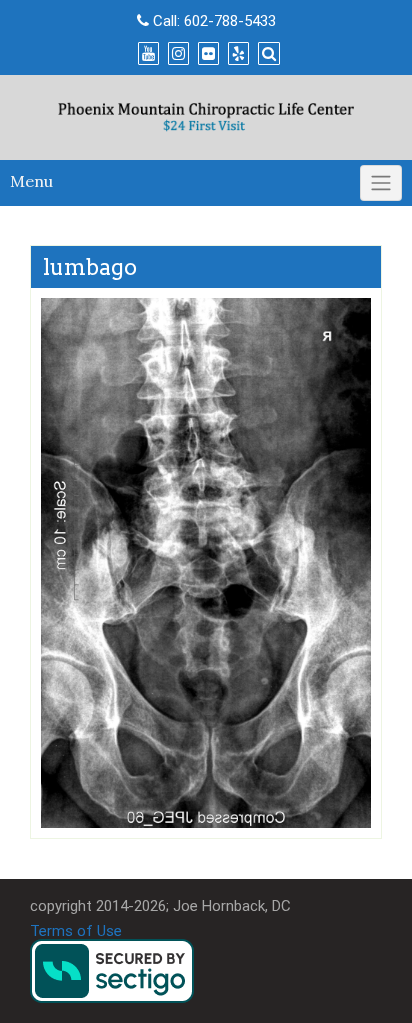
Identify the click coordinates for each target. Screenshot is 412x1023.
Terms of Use (76, 931)
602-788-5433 (230, 21)
